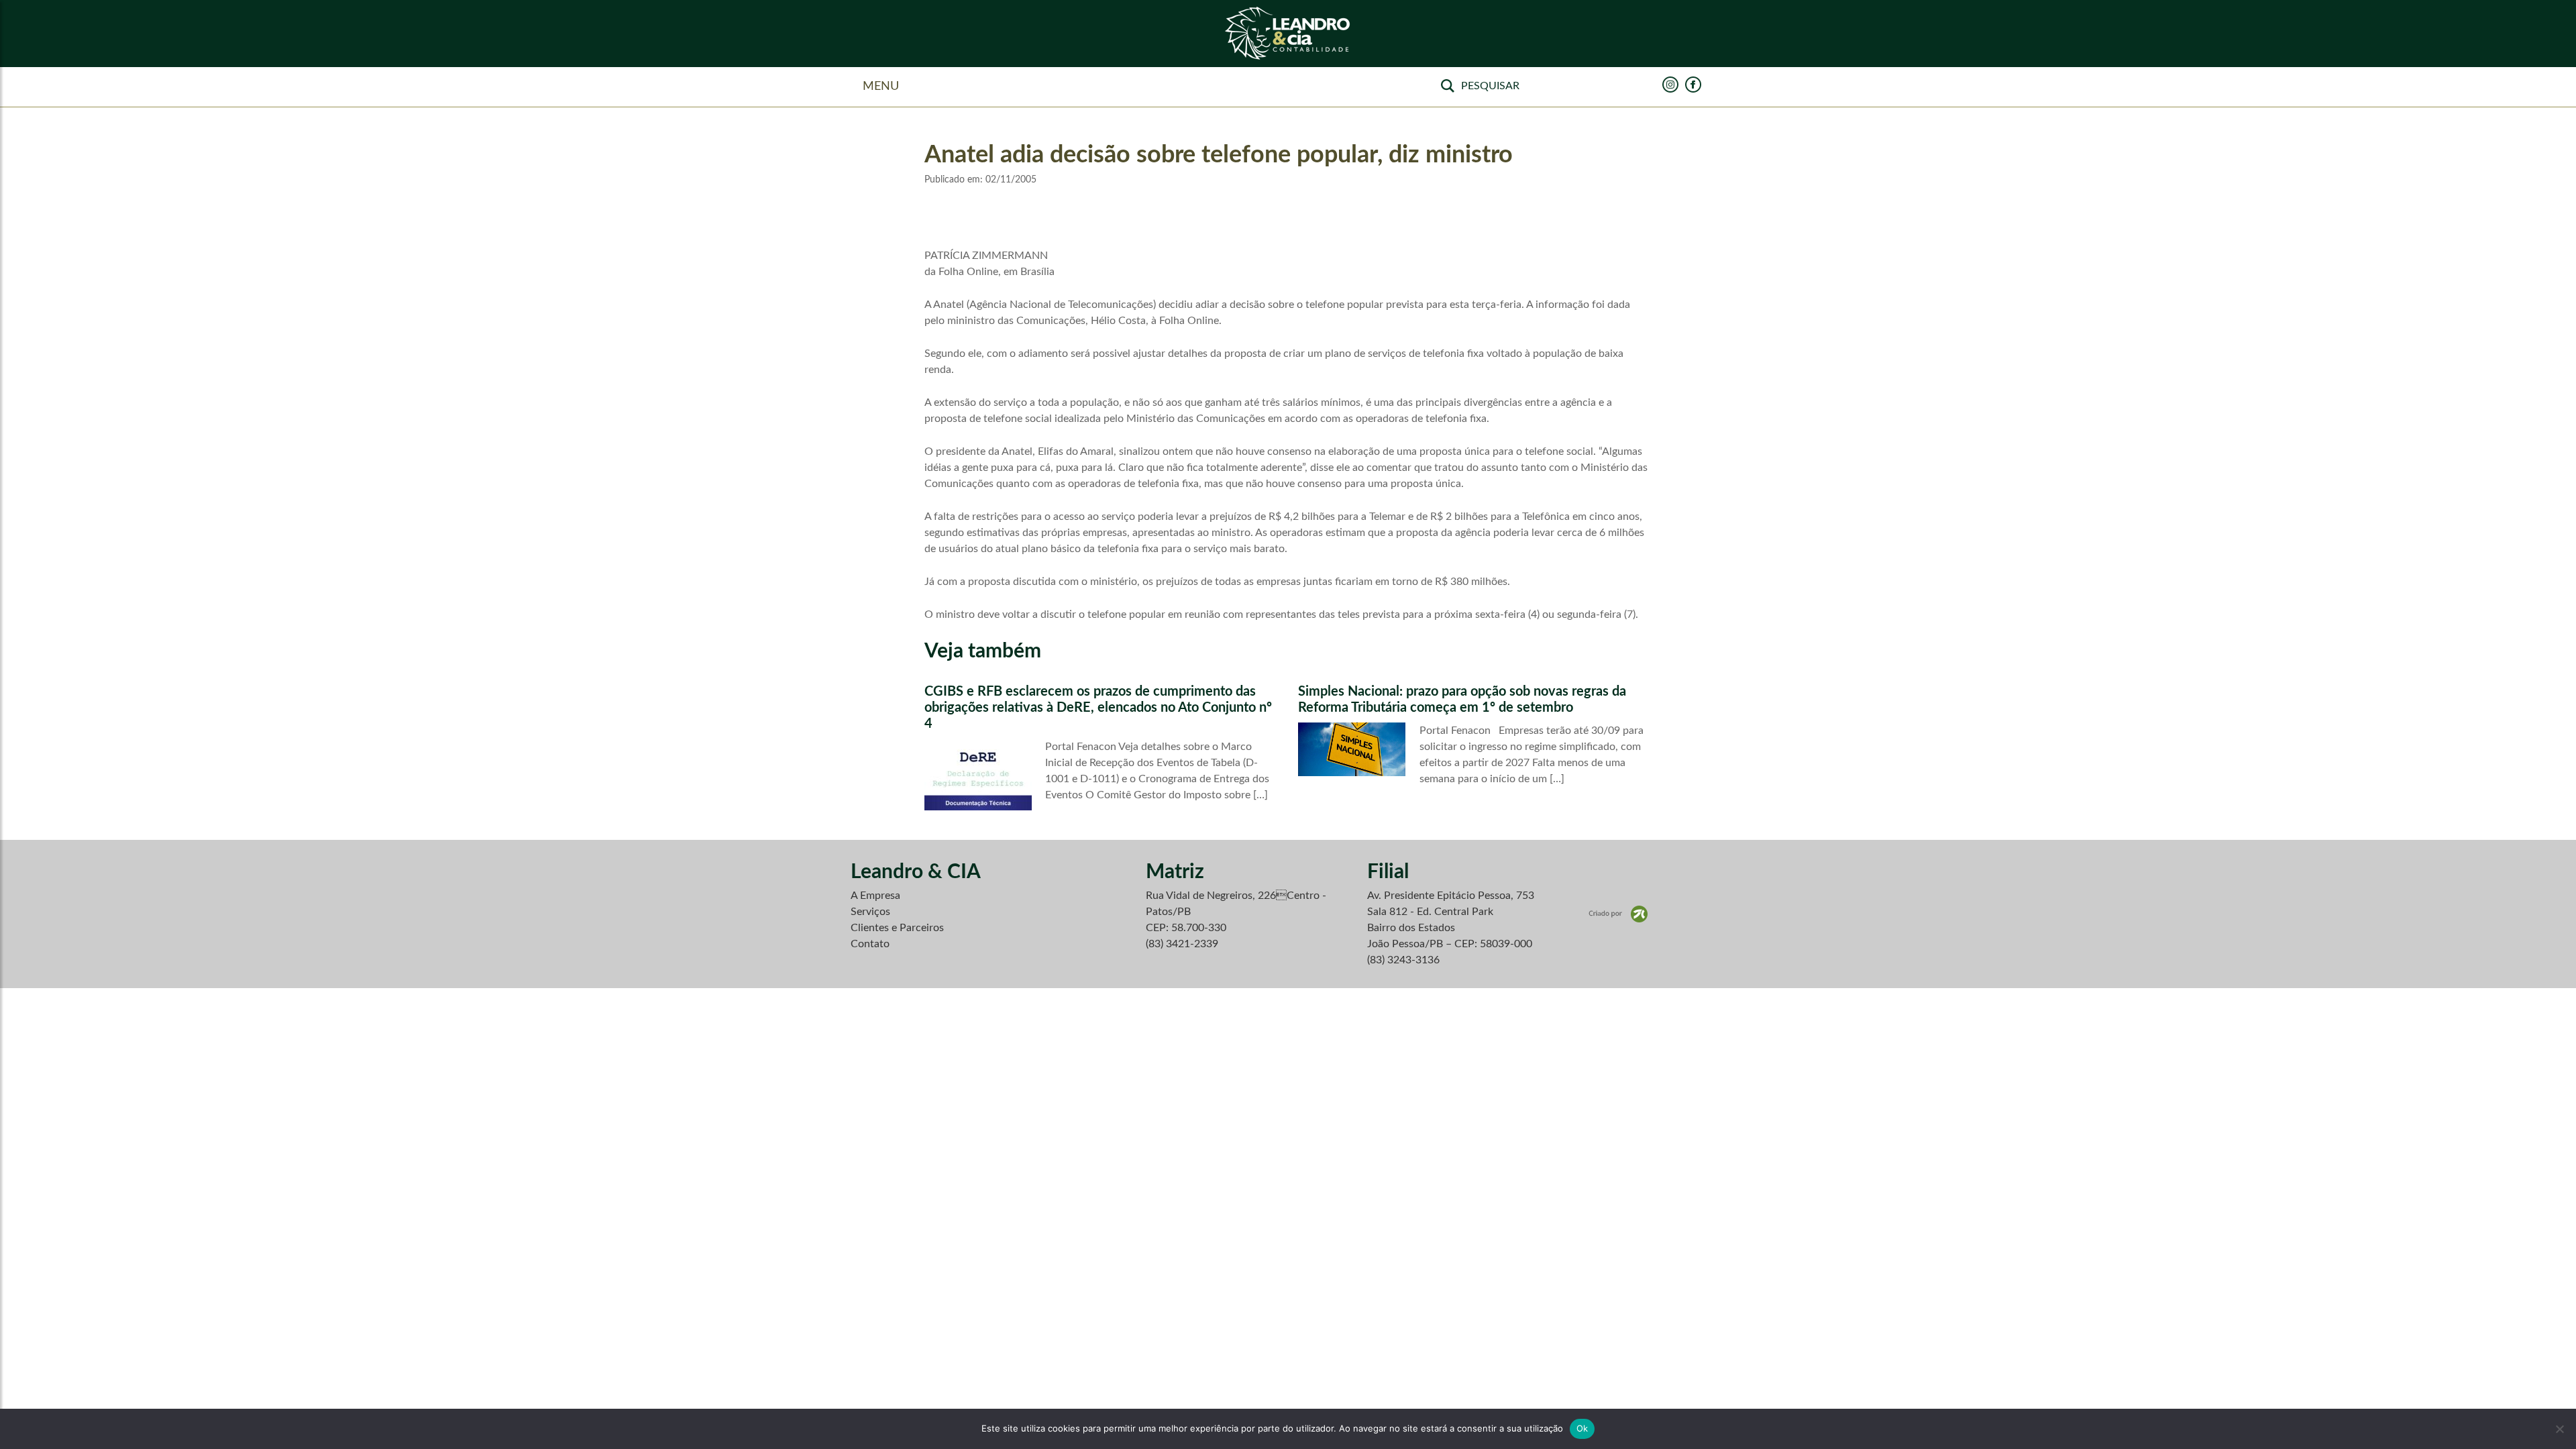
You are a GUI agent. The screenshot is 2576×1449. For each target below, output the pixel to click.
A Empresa (875, 896)
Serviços (870, 912)
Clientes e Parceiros (897, 928)
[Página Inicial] (1288, 34)
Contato (870, 944)
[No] (2559, 1429)
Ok (1582, 1428)
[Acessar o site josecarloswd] (1618, 914)
